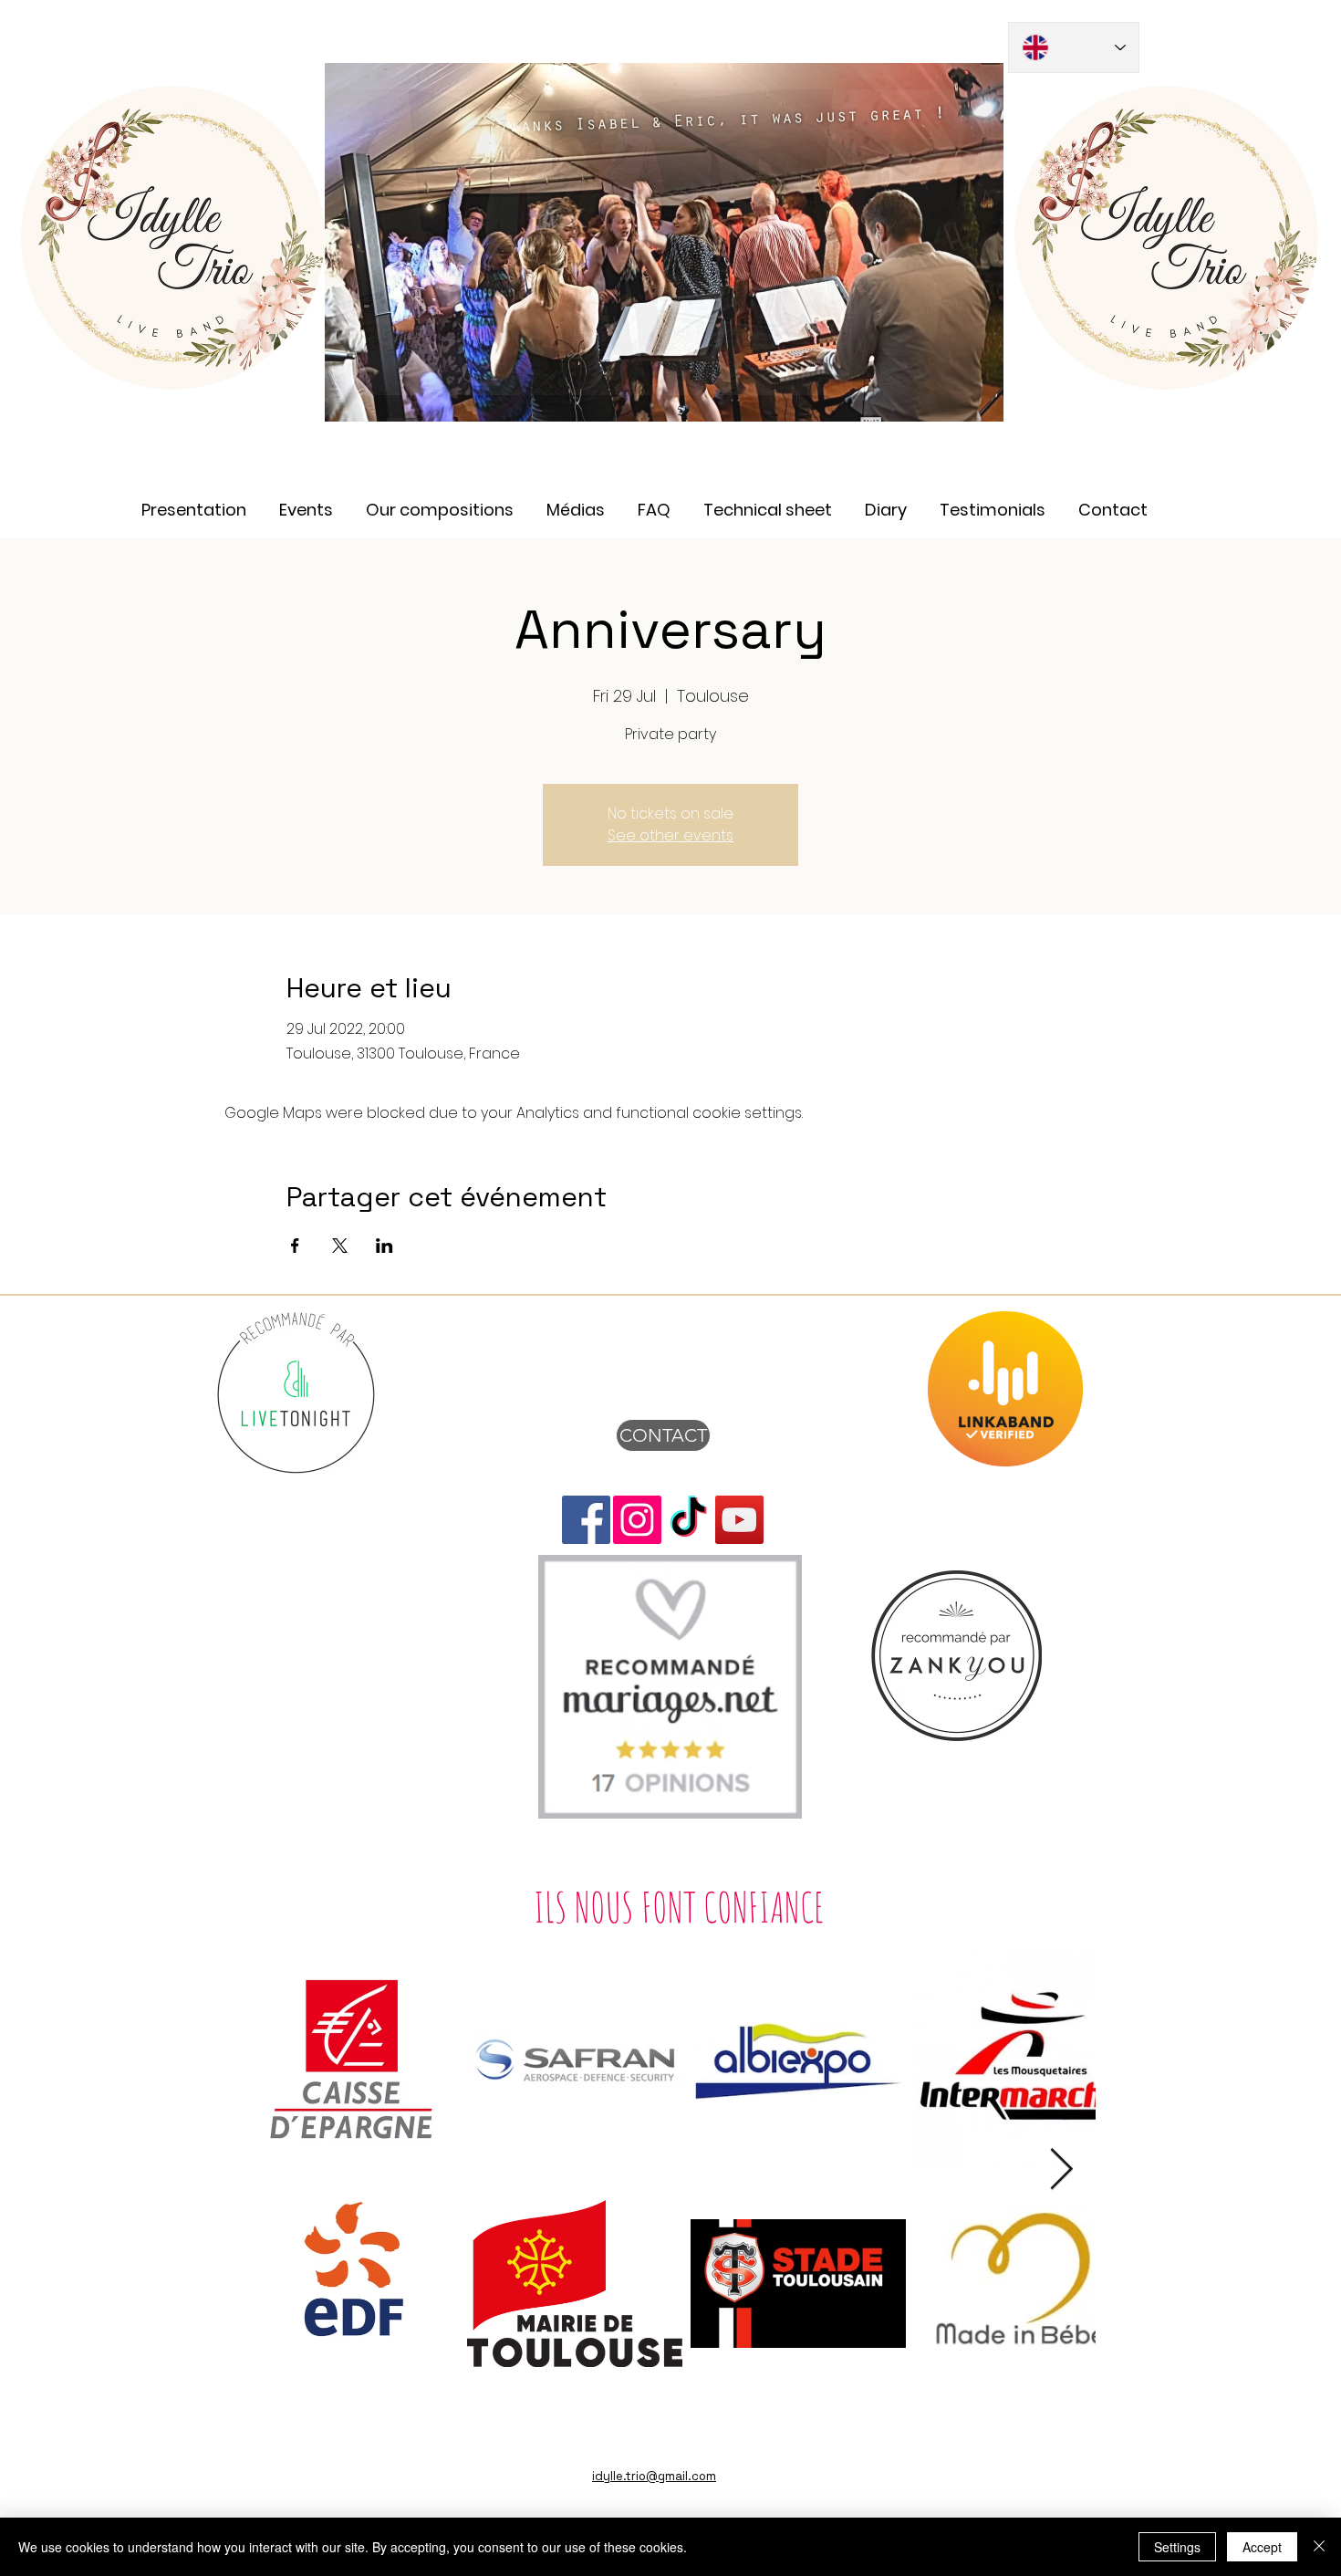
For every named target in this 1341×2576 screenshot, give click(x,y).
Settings (1177, 2547)
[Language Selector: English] (1074, 47)
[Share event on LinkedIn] (385, 1246)
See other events (670, 835)
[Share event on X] (340, 1246)
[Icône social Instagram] (637, 1520)
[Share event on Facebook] (295, 1246)
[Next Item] (1061, 2170)
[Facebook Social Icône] (586, 1520)
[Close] (1319, 2547)
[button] (576, 501)
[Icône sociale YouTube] (739, 1520)
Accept (1262, 2547)
